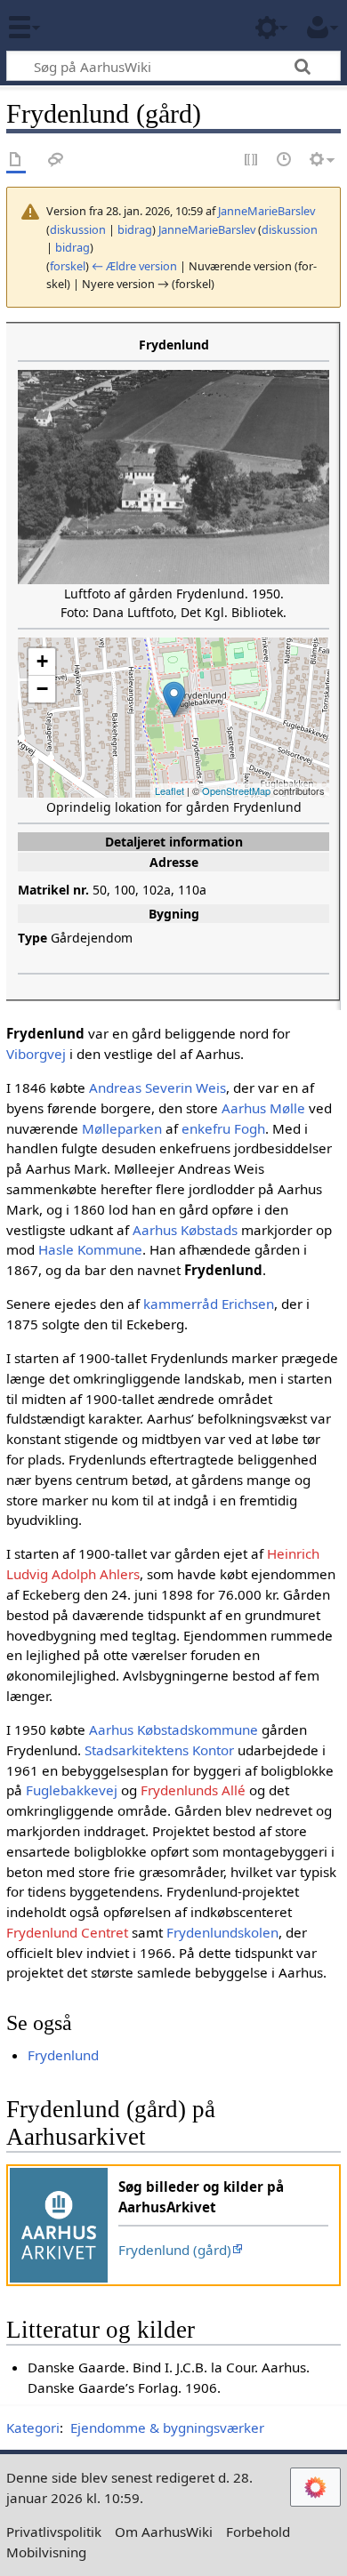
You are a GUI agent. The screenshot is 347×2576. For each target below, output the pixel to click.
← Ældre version (134, 266)
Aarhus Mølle (263, 1108)
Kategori (33, 2428)
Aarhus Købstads (185, 1230)
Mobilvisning (46, 2552)
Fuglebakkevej (72, 1790)
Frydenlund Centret (67, 1932)
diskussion (78, 229)
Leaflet (169, 790)
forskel (68, 266)
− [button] (42, 689)
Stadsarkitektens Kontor (159, 1750)
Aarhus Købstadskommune (173, 1729)
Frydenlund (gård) (175, 2250)
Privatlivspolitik (54, 2532)
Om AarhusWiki (164, 2532)
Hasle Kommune (90, 1249)
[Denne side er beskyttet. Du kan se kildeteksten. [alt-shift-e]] (252, 160)
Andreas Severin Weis (157, 1087)
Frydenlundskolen (222, 1932)
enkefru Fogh (223, 1128)
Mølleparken (122, 1128)
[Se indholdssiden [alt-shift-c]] (16, 160)
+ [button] (42, 661)
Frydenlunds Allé (193, 1790)
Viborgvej (36, 1054)
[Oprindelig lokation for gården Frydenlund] (174, 699)
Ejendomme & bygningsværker (167, 2428)
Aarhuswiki (120, 26)
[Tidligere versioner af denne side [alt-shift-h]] (285, 160)
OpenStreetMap (236, 790)
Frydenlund (63, 2055)
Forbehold (258, 2532)
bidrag (135, 229)
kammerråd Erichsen (209, 1304)
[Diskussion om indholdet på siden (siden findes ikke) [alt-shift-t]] (56, 160)
